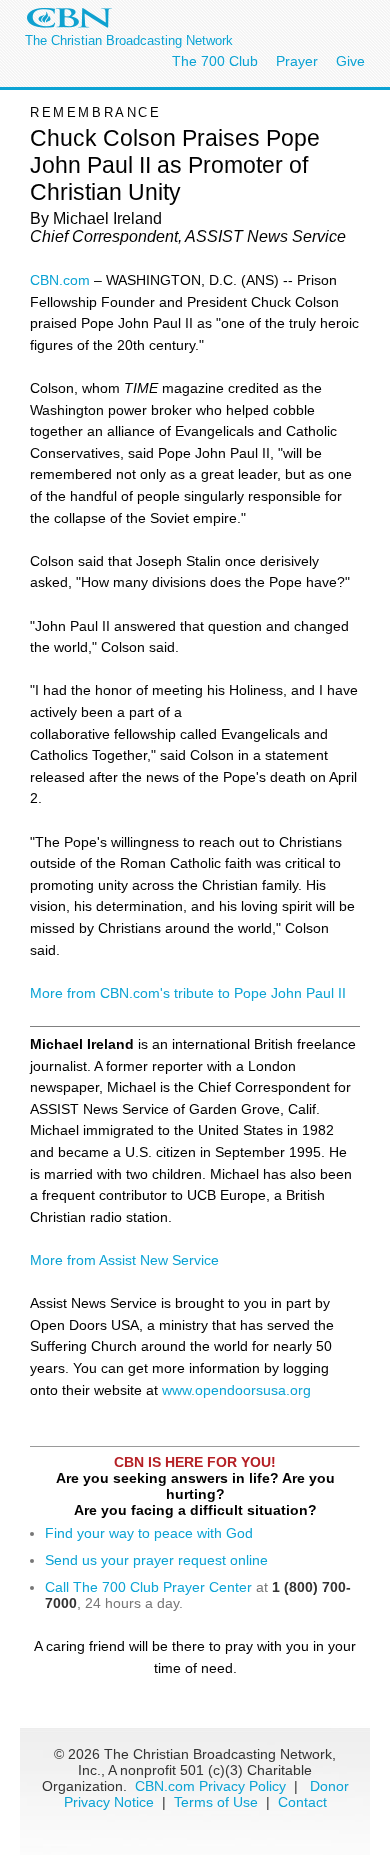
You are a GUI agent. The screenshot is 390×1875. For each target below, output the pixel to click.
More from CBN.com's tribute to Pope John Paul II (188, 993)
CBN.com (60, 280)
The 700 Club (215, 61)
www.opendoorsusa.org (236, 1390)
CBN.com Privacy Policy (210, 1786)
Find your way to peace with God (149, 1533)
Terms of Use (218, 1802)
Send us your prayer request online (156, 1560)
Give (350, 61)
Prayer (297, 61)
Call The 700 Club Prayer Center (148, 1587)
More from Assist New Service (124, 1260)
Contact (302, 1802)
